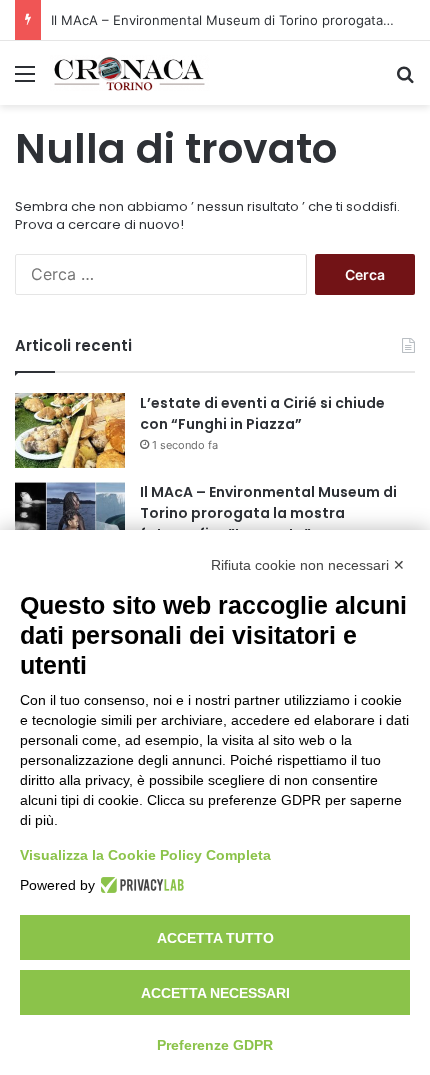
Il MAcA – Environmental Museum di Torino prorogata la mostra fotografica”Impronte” (268, 513)
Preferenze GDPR (215, 1045)
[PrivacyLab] (139, 885)
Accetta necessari (215, 993)
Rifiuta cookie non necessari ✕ (308, 565)
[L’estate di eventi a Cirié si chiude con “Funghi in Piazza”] (70, 430)
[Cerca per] (405, 80)
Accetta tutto (215, 938)
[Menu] (25, 80)
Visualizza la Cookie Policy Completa (145, 855)
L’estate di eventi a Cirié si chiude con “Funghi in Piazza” (262, 413)
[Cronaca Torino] (130, 73)
